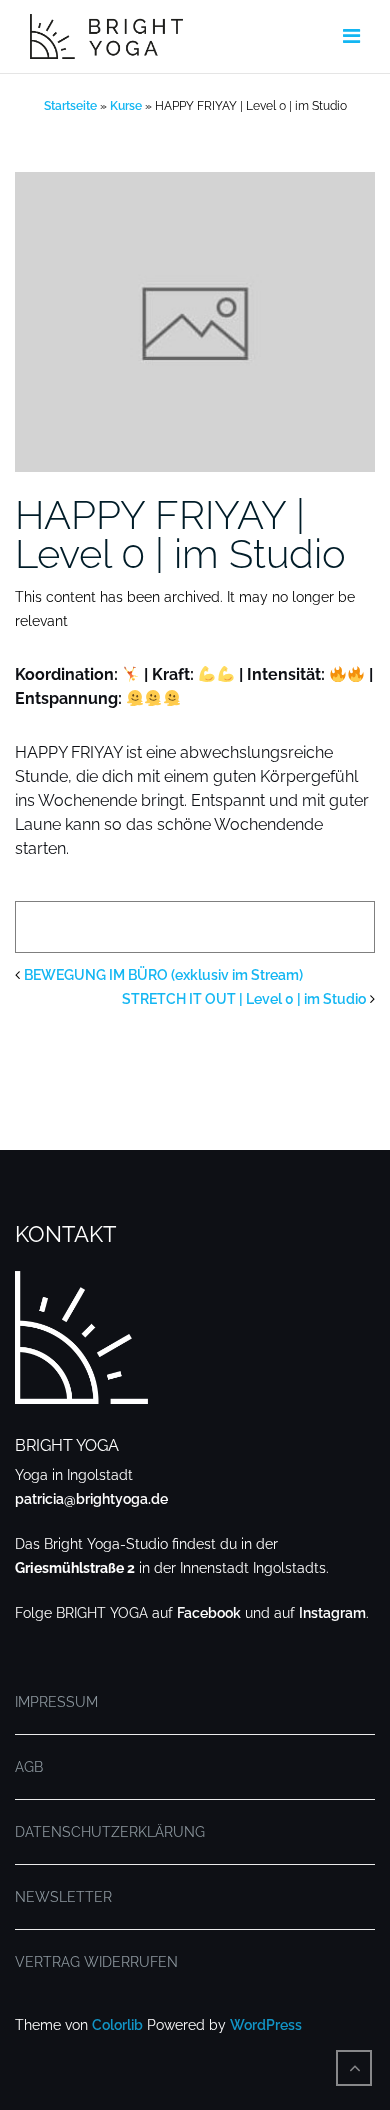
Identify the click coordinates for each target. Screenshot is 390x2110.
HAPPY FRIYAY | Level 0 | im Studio (180, 534)
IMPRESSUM (56, 1702)
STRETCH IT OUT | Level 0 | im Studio (244, 999)
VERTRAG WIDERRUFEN (96, 1962)
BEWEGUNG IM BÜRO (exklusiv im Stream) (163, 975)
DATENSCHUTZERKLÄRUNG (110, 1832)
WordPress (266, 2025)
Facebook (209, 1613)
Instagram (332, 1613)
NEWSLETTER (63, 1897)
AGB (29, 1767)
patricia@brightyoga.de (91, 1499)
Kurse (126, 106)
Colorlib (117, 2025)
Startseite (70, 106)
